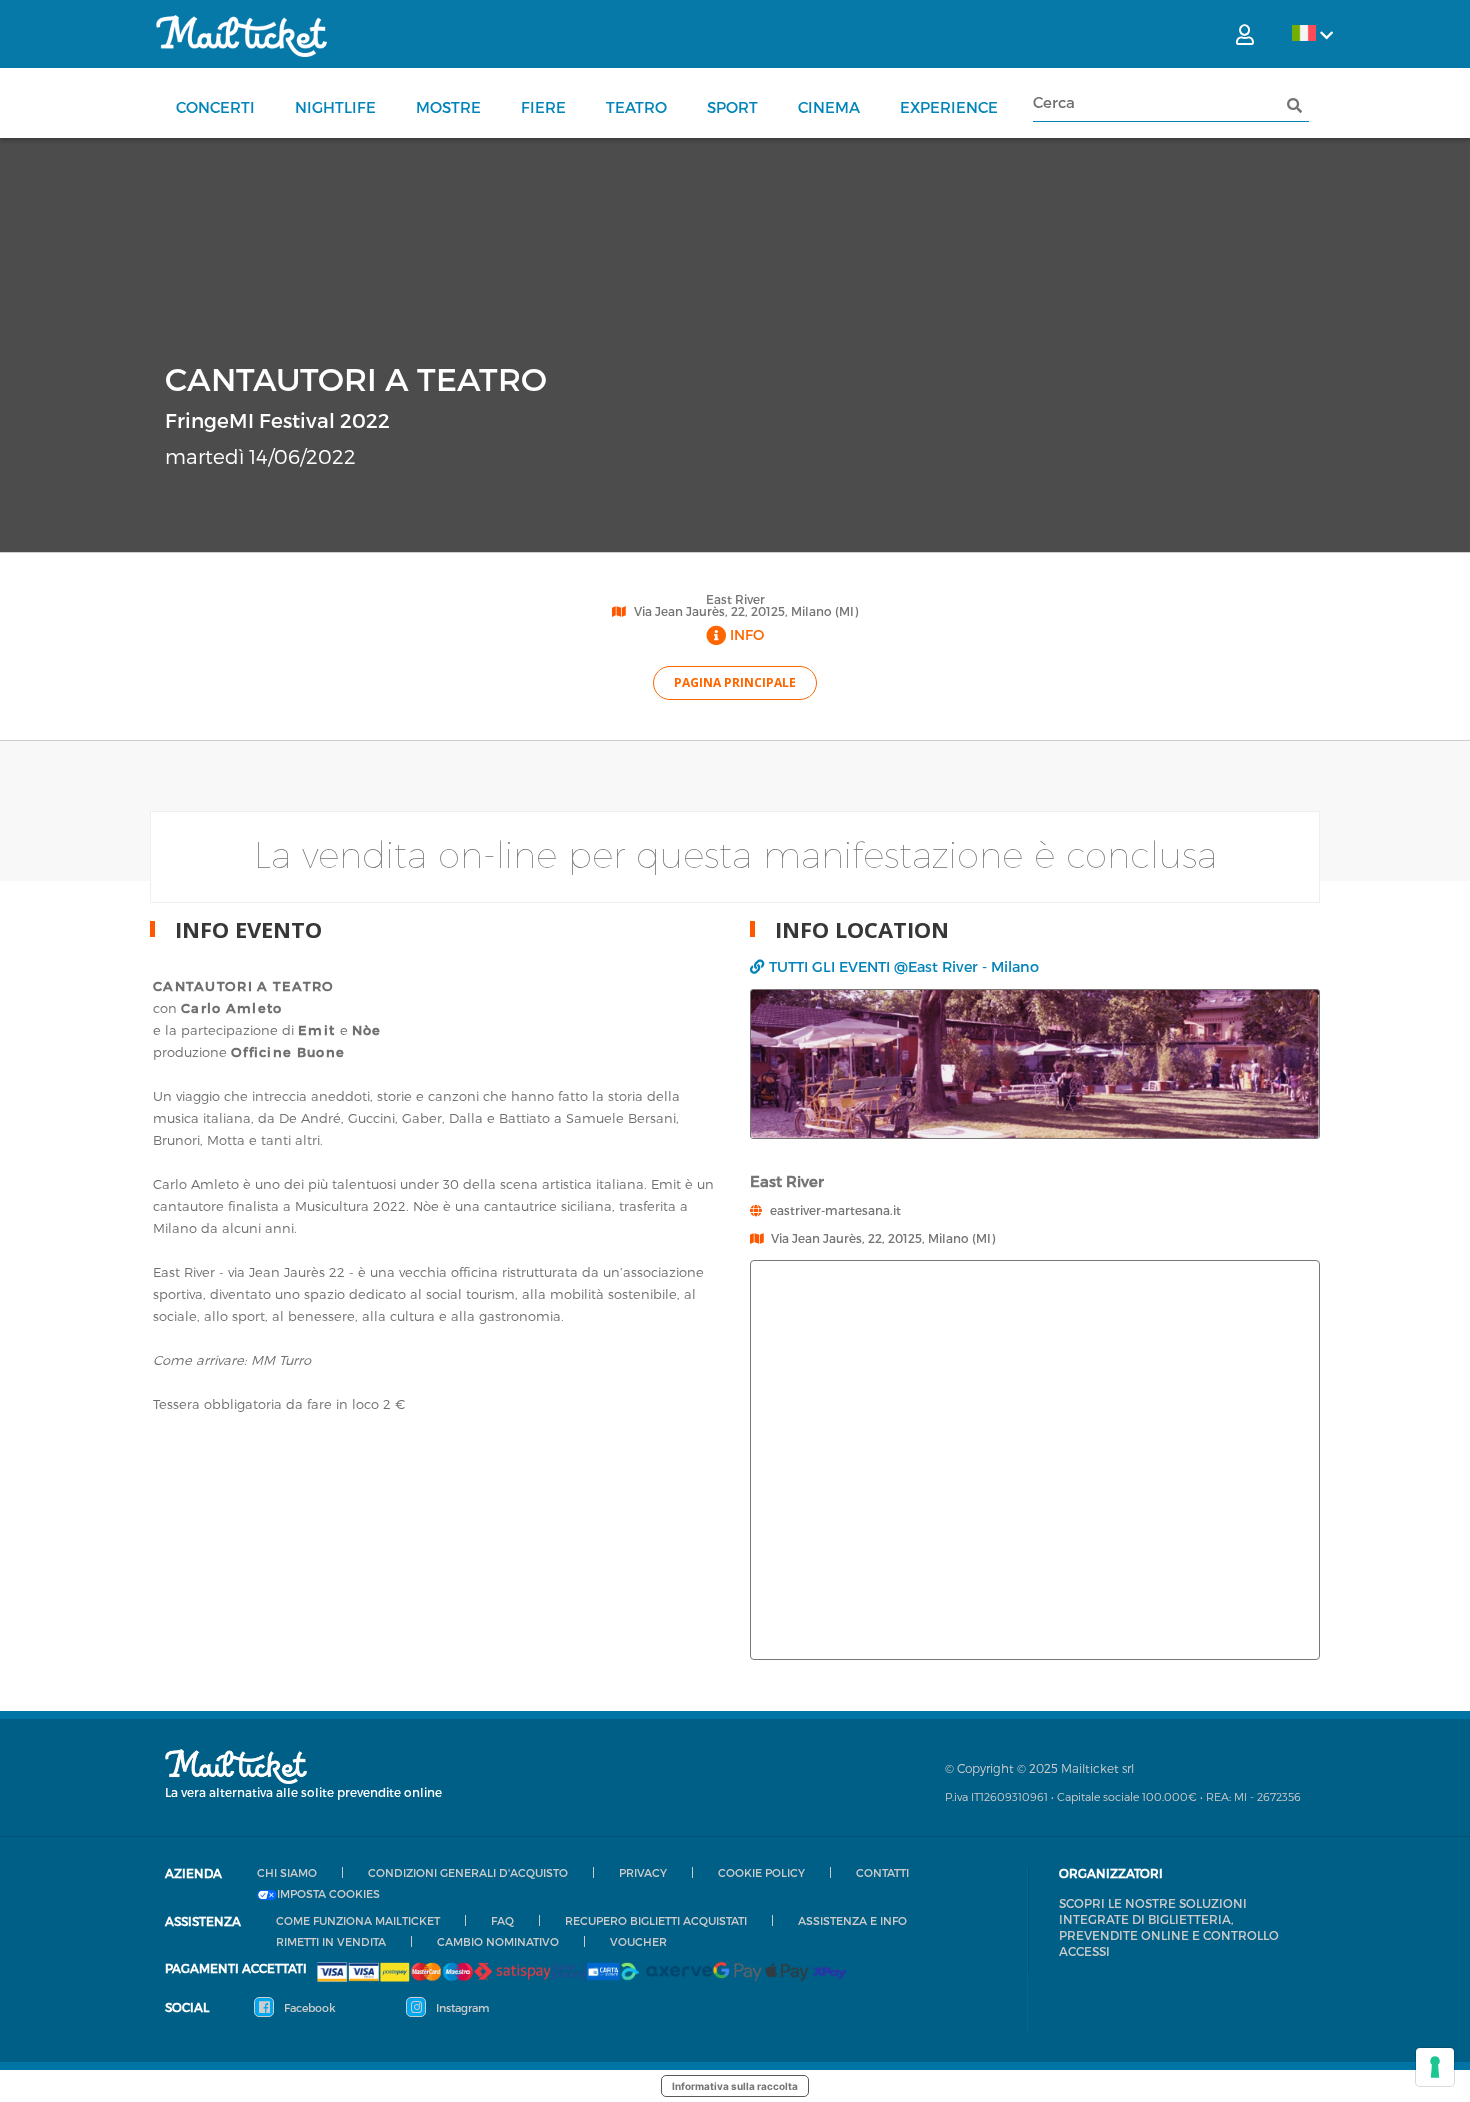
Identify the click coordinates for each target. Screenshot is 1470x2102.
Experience (949, 107)
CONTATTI (882, 1872)
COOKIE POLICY (761, 1872)
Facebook (308, 2007)
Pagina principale (735, 682)
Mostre (448, 107)
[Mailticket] (241, 36)
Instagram (461, 2007)
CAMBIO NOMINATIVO (498, 1941)
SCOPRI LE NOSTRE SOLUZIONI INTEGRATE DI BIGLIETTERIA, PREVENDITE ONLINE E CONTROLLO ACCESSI (1169, 1927)
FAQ (502, 1920)
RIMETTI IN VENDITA (331, 1941)
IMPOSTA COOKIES (328, 1894)
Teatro (636, 107)
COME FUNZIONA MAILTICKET (358, 1920)
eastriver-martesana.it (835, 1210)
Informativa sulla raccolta (735, 2086)
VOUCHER (638, 1941)
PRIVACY (643, 1872)
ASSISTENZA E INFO (852, 1920)
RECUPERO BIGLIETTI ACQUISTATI (656, 1920)
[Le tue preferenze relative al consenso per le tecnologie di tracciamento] (1435, 2067)
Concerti (215, 107)
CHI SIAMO (287, 1872)
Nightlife (335, 107)
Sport (732, 107)
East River (735, 599)
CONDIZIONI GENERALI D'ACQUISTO (468, 1872)
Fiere (543, 107)
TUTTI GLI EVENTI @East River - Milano (904, 966)
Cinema (829, 107)
